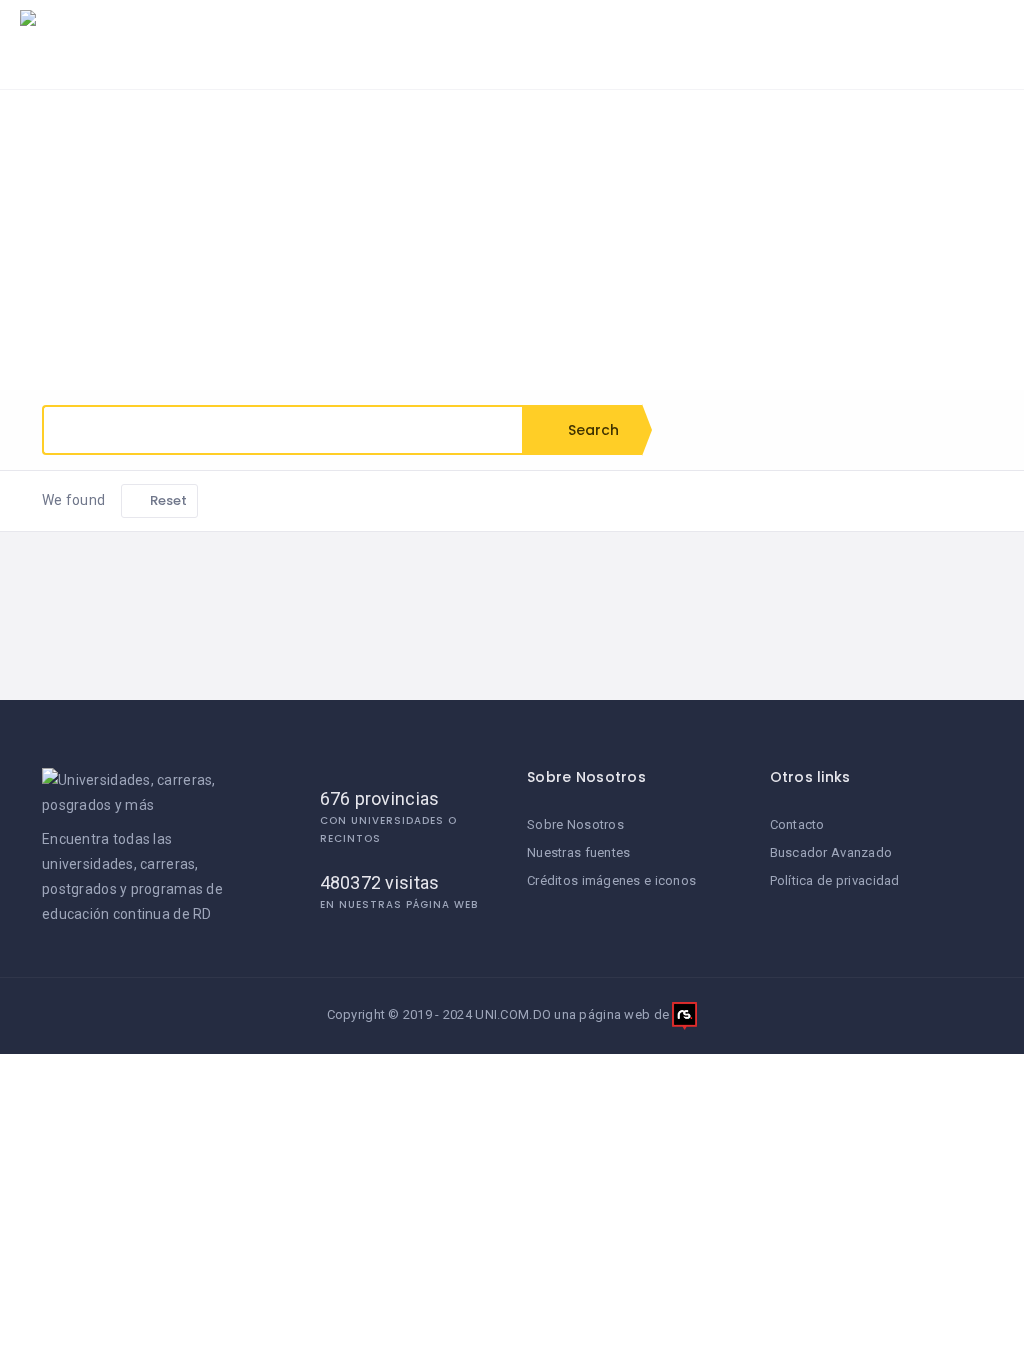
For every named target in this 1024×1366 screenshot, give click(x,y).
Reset (167, 500)
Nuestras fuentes (578, 852)
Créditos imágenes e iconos (611, 880)
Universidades (279, 34)
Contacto (797, 824)
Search (592, 430)
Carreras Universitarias (460, 34)
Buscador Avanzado (831, 852)
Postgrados (632, 34)
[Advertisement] (512, 240)
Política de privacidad (835, 880)
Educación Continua (804, 34)
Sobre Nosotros (575, 824)
